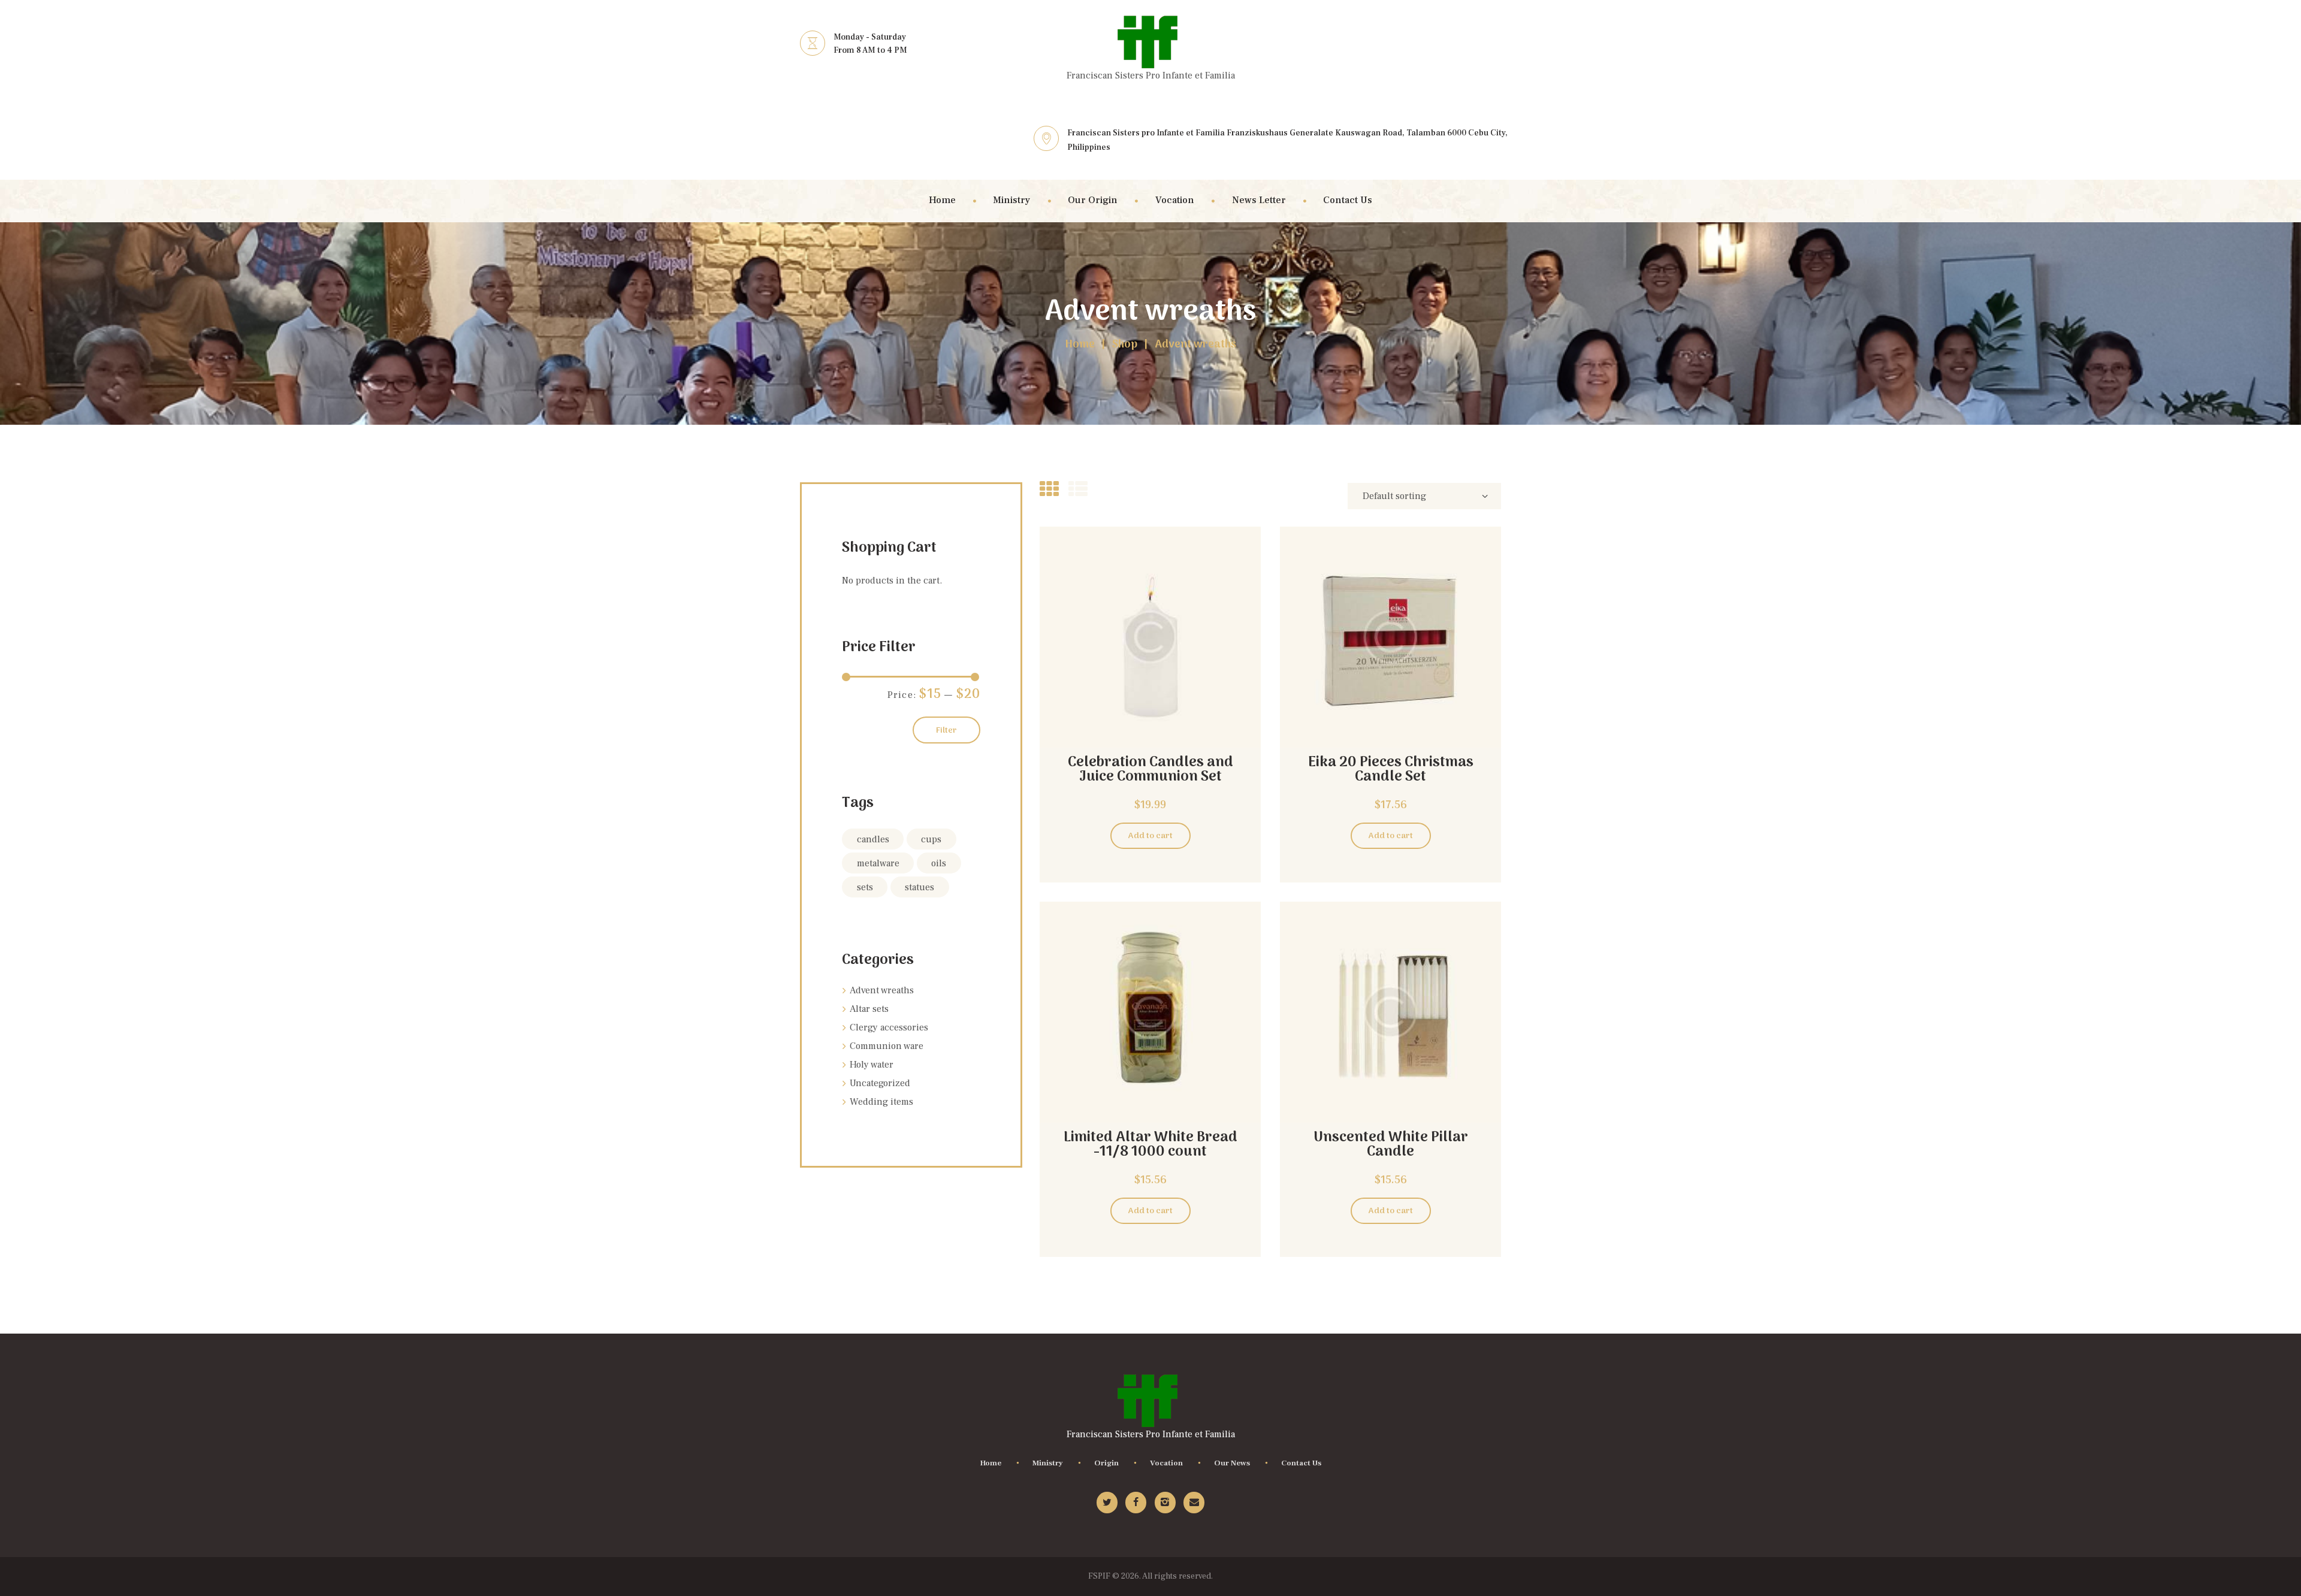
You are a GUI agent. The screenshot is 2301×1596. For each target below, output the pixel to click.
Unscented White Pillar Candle (1391, 1145)
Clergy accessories (889, 1027)
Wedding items (881, 1102)
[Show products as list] (1078, 490)
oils (939, 863)
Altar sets (869, 1009)
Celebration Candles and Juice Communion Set (1150, 770)
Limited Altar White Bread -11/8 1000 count (1150, 1145)
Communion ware (887, 1046)
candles (873, 839)
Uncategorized (880, 1083)
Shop (1125, 345)
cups (931, 839)
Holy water (872, 1065)
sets (865, 887)
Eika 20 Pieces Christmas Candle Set (1391, 770)
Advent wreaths (882, 990)
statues (920, 887)
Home (1080, 345)
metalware (878, 863)
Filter (946, 731)
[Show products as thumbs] (1049, 490)
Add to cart (1150, 836)
